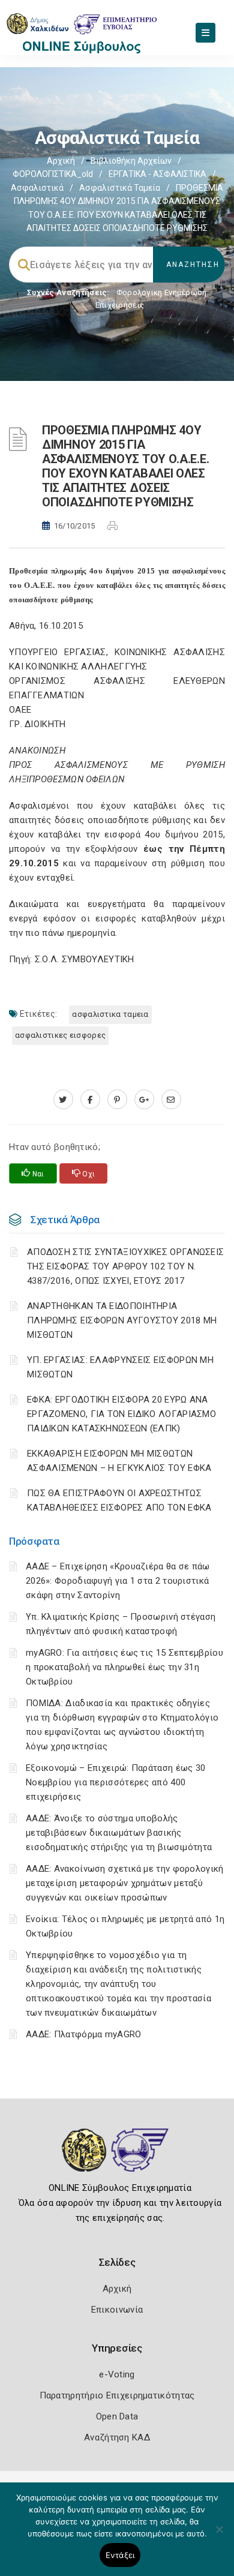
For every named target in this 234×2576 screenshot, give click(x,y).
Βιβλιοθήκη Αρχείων (131, 161)
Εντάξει (120, 2555)
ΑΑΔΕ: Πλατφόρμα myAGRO (84, 2034)
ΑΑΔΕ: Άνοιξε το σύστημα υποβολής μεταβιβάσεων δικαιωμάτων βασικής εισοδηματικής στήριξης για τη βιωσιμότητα (119, 1833)
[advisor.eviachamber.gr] (171, 1100)
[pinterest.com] (117, 1100)
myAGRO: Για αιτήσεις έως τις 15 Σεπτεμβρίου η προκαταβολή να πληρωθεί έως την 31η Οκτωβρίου (124, 1667)
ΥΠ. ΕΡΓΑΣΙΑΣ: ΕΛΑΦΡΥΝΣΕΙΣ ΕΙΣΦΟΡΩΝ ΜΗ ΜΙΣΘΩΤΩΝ (120, 1367)
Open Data (117, 2416)
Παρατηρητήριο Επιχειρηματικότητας (117, 2395)
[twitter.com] (63, 1100)
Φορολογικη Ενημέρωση (162, 292)
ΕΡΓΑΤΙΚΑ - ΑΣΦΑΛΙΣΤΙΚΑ (157, 174)
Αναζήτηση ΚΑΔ (117, 2437)
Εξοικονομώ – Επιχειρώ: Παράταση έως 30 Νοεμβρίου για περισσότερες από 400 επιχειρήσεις (115, 1782)
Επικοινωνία (117, 2310)
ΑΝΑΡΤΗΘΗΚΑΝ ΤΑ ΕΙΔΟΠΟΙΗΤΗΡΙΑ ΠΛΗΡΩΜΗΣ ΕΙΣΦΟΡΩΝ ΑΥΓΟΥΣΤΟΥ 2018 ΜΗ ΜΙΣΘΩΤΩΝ (122, 1320)
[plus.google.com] (144, 1100)
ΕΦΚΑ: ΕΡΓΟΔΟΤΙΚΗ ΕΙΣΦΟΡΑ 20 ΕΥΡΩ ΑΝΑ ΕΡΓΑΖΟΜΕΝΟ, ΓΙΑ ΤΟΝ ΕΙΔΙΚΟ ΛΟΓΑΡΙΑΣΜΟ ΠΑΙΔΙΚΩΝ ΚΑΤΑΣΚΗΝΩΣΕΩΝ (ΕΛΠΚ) (121, 1414)
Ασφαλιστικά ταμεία (120, 188)
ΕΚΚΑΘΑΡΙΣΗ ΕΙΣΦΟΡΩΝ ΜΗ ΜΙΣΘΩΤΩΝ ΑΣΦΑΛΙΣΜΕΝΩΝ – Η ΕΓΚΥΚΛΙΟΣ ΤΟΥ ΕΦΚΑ (119, 1461)
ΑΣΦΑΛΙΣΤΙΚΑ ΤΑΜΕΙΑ (110, 1014)
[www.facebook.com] (90, 1100)
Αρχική (61, 161)
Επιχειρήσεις (120, 305)
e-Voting (117, 2374)
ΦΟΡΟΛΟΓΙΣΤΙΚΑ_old (53, 174)
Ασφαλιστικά (37, 188)
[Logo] (117, 2159)
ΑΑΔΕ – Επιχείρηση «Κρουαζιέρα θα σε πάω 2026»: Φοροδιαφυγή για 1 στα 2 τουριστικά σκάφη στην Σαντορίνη (118, 1581)
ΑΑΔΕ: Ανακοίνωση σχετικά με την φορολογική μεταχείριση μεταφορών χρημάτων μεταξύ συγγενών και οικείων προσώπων (125, 1883)
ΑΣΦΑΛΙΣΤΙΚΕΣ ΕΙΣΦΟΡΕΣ (60, 1035)
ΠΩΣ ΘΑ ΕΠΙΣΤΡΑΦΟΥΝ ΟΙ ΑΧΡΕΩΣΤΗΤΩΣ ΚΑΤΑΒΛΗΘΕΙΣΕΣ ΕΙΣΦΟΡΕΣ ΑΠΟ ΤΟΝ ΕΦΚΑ (119, 1500)
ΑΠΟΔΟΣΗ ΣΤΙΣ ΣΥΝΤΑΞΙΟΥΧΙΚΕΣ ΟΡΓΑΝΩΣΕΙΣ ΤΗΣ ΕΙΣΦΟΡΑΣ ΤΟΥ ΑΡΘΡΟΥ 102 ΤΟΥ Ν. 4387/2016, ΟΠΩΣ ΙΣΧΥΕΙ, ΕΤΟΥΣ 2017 (125, 1266)
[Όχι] (219, 2535)
